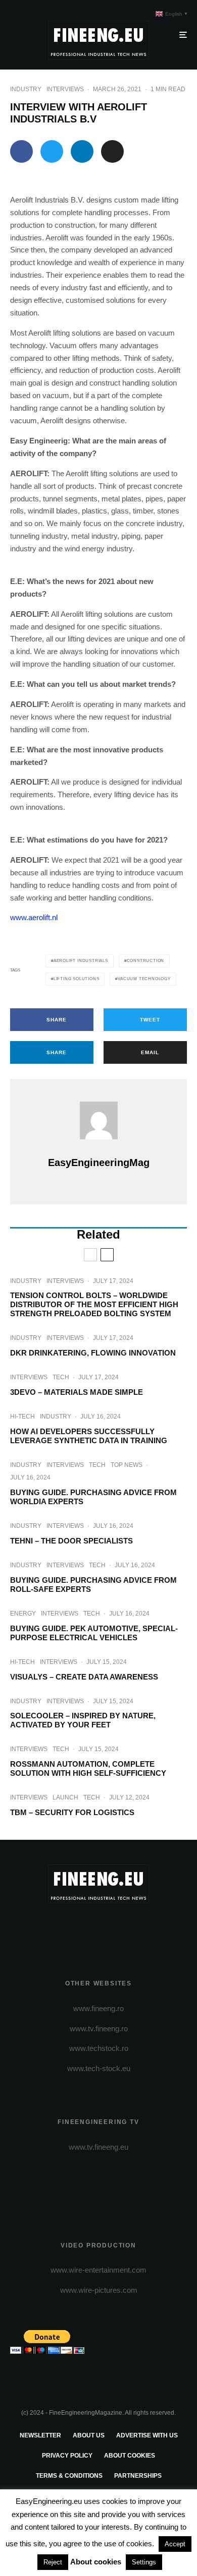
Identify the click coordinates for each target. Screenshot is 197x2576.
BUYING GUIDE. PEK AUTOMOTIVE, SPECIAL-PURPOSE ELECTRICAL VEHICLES (94, 1633)
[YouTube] (118, 1929)
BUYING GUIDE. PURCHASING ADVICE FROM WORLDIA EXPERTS (93, 1497)
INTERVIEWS (65, 89)
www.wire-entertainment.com (98, 2270)
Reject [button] (53, 2562)
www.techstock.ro (99, 2048)
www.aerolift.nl (34, 917)
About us (89, 2435)
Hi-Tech (22, 1416)
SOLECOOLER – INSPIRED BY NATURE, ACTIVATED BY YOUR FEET (83, 1720)
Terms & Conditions (69, 2476)
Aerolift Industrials (81, 961)
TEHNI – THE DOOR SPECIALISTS (71, 1541)
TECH (61, 1377)
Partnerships (138, 2476)
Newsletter (40, 2435)
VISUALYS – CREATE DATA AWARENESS (84, 1677)
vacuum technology (144, 979)
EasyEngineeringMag (99, 1163)
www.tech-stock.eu (99, 2068)
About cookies (130, 2456)
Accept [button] (175, 2544)
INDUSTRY (26, 89)
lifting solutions (77, 979)
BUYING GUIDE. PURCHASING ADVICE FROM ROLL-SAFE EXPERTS (93, 1585)
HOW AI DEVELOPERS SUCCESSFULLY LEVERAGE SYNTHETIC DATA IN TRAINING (89, 1436)
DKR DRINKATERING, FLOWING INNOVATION (93, 1353)
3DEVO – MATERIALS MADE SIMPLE (77, 1392)
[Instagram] (99, 1929)
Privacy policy (67, 2456)
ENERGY (23, 1614)
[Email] (112, 151)
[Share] (21, 151)
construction (146, 961)
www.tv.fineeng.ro (99, 2028)
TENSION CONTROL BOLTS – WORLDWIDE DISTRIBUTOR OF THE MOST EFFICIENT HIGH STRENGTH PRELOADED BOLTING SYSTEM (94, 1304)
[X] (79, 1929)
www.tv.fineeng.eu (98, 2147)
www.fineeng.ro (98, 2008)
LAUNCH (65, 1797)
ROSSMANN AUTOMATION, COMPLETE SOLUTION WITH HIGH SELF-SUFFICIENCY (88, 1768)
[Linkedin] (138, 1929)
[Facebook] (59, 1929)
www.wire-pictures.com (99, 2290)
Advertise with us (147, 2435)
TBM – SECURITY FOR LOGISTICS (72, 1812)
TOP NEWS (127, 1465)
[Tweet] (52, 151)
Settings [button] (144, 2562)
